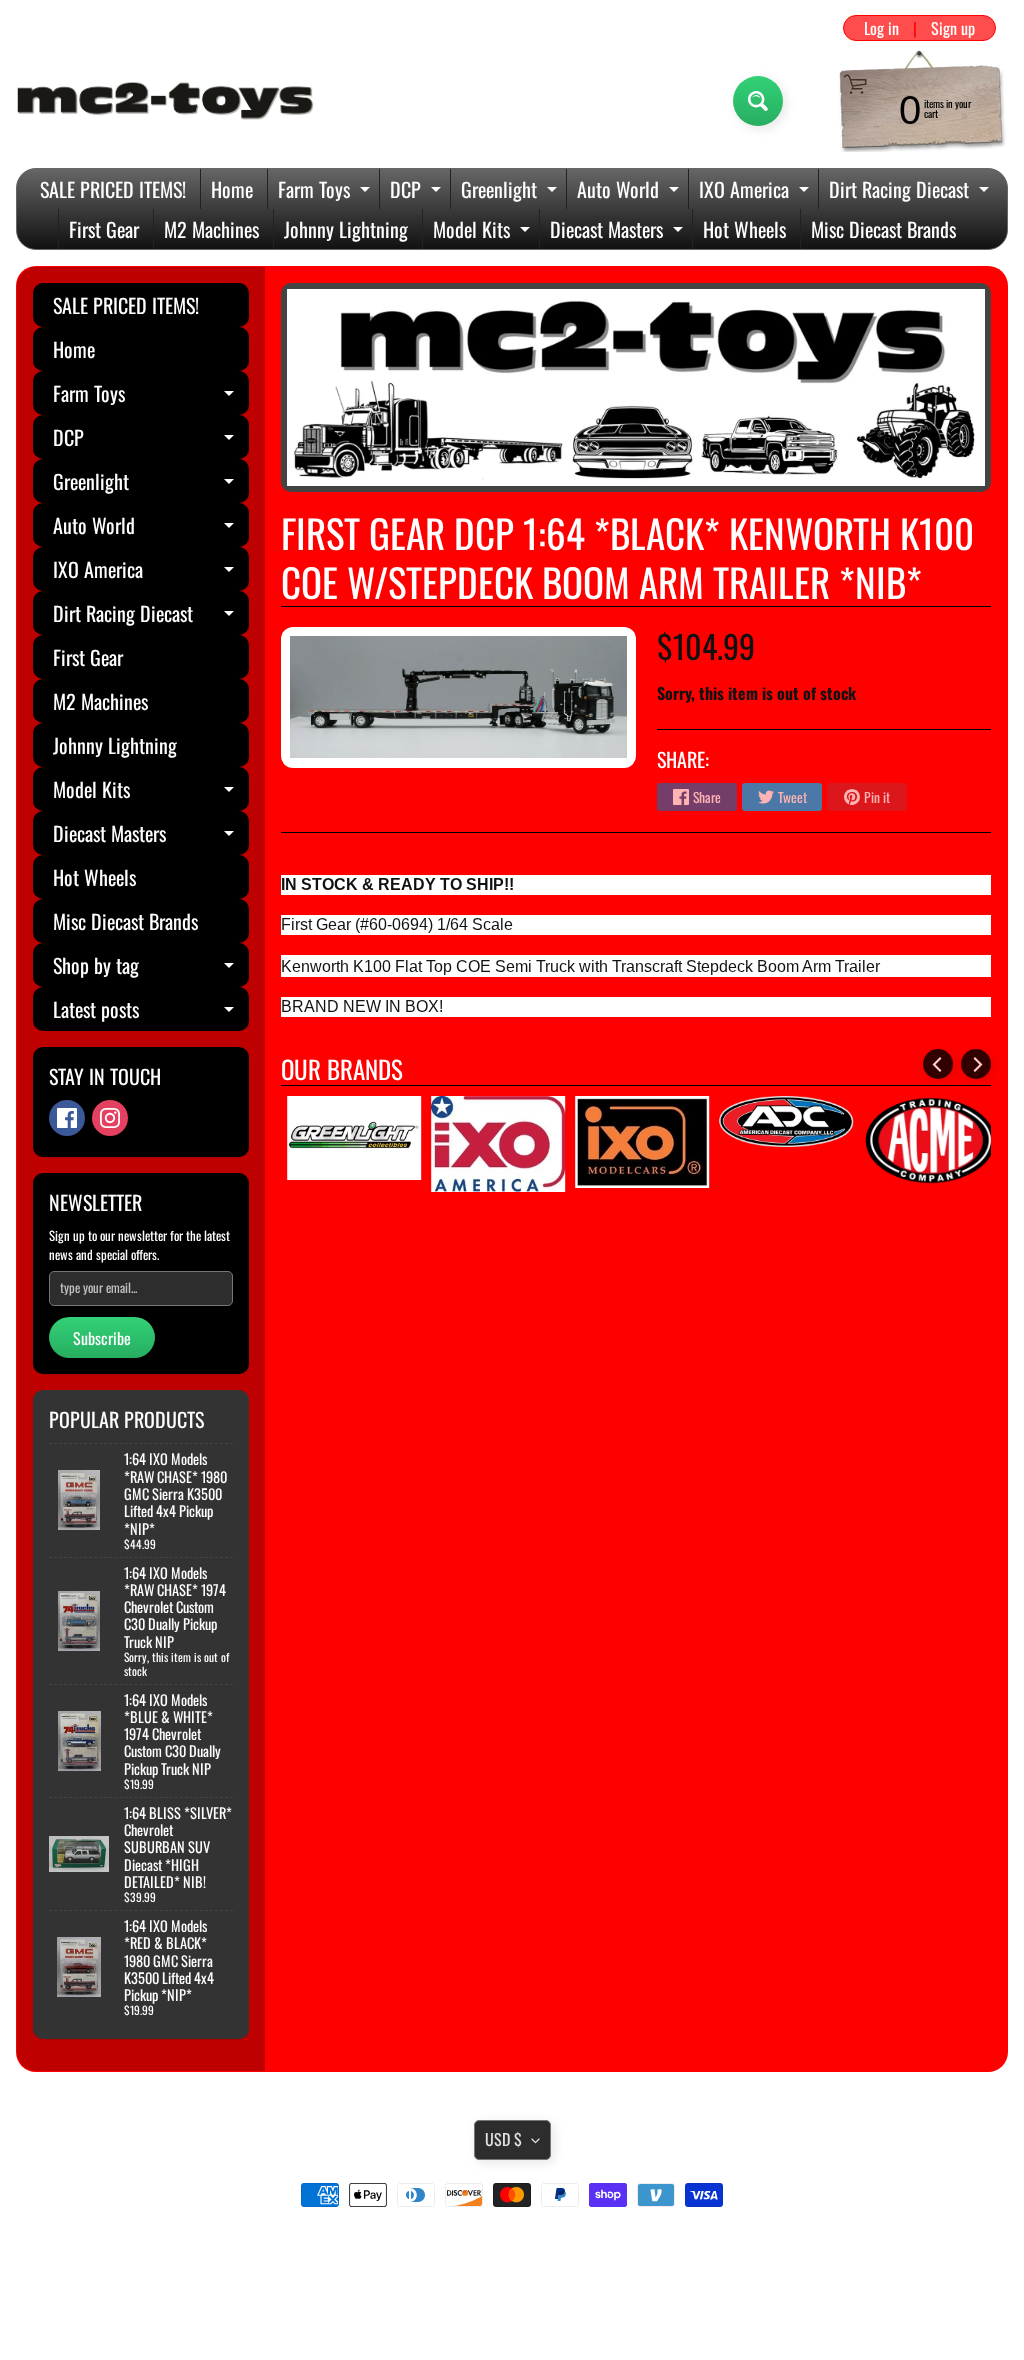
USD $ (503, 2139)
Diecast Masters (619, 231)
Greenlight (511, 191)
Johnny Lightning (346, 229)
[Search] (758, 101)
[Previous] (938, 1064)
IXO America (756, 191)
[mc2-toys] (166, 101)
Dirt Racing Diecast (911, 191)
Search (512, 2251)
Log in (881, 28)
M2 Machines (211, 229)
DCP (418, 191)
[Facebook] (67, 1118)
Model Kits (484, 231)
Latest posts (151, 1012)
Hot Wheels (744, 229)
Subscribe (102, 1338)
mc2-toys (508, 2303)
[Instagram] (110, 1118)
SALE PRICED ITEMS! (113, 189)
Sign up (953, 28)
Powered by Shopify (512, 2320)
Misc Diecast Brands (883, 229)
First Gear (104, 229)
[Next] (976, 1064)
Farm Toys (326, 191)
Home (232, 189)
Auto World (630, 191)
